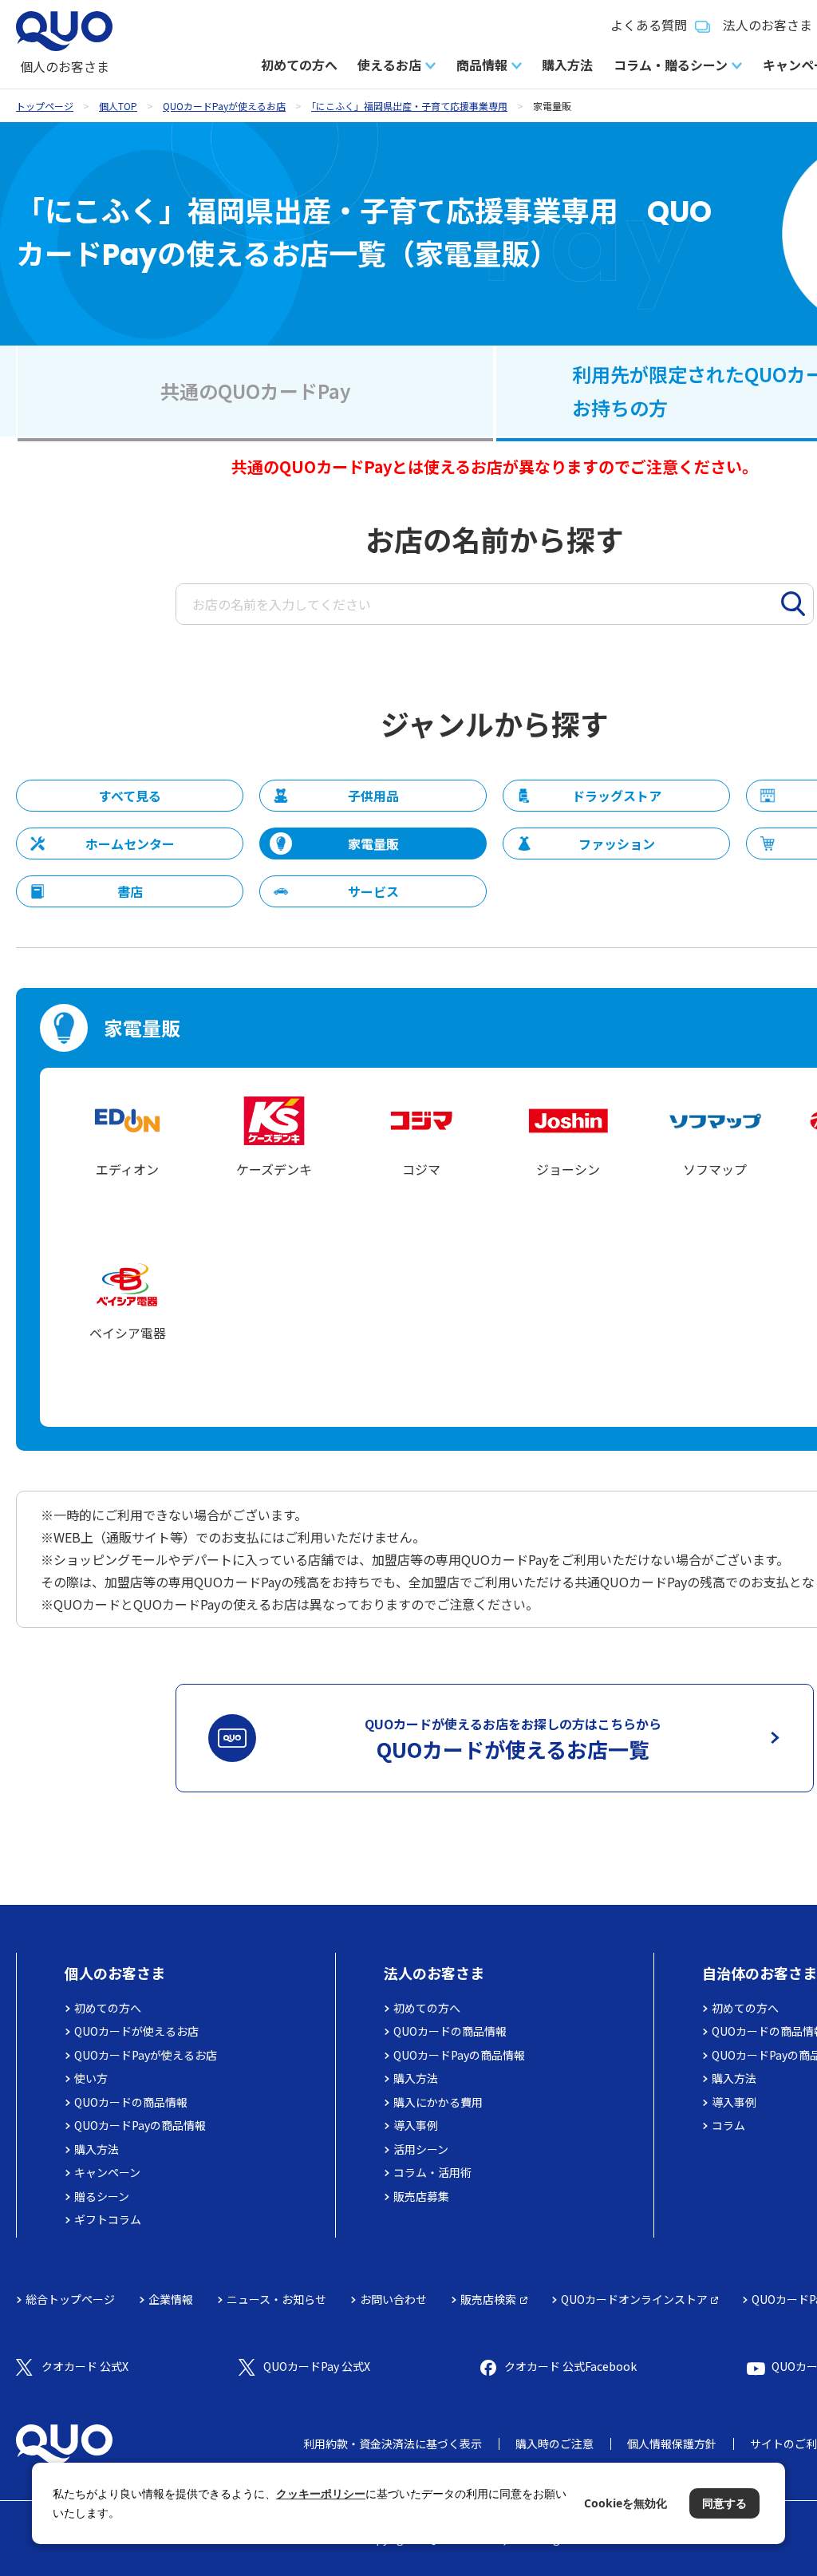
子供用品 (373, 796)
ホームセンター (130, 844)
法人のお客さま (434, 1973)
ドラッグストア (617, 796)
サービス (373, 891)
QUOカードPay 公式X (317, 2366)
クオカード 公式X (85, 2366)
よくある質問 (649, 25)
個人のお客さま (115, 1973)
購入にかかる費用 (438, 2102)
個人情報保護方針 (672, 2444)
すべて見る (130, 796)
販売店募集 (421, 2196)
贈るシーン (102, 2196)
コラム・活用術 (432, 2172)
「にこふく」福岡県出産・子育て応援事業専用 (409, 106)
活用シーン (421, 2149)
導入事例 (416, 2125)
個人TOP (118, 106)
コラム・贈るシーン (671, 65)
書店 (130, 891)
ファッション (617, 844)
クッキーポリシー (321, 2493)
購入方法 (567, 65)
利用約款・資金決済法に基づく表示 (393, 2444)
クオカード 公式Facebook (570, 2366)
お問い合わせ (393, 2299)
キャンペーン (107, 2172)
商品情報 (482, 65)
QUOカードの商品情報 (131, 2102)
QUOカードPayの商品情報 (140, 2125)
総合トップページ (70, 2299)
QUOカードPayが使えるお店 (224, 106)
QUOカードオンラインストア (634, 2299)
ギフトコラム (108, 2219)
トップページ (45, 106)
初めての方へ (299, 65)
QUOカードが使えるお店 (136, 2031)
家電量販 (373, 844)
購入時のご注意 (555, 2444)
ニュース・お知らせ (276, 2299)
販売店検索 (488, 2299)
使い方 (91, 2078)
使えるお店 (389, 65)
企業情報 (171, 2299)
